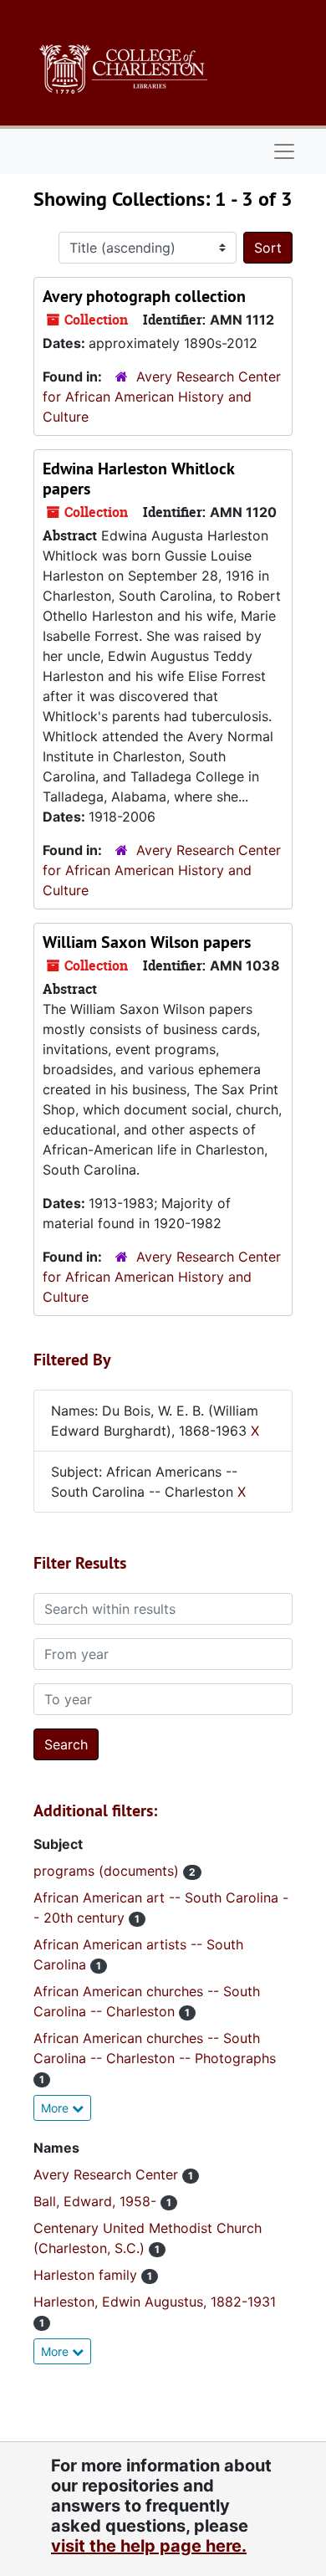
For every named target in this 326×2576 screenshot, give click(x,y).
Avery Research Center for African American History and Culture (162, 397)
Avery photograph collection (144, 296)
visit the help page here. (149, 2546)
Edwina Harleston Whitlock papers (138, 479)
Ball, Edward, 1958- (97, 2201)
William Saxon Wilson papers (147, 942)
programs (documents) (108, 1871)
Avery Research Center (108, 2174)
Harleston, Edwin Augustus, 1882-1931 (155, 2302)
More (56, 2108)
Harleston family (87, 2275)
